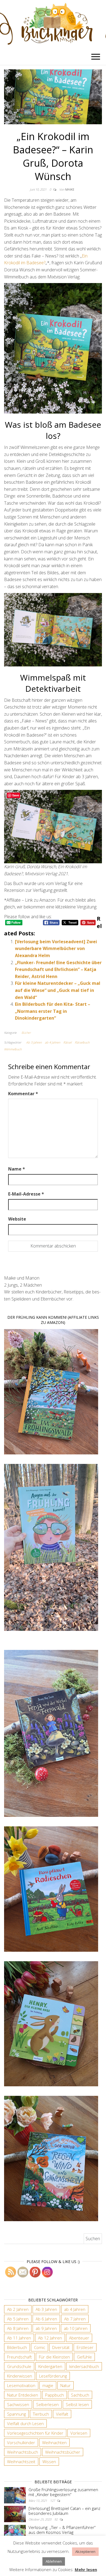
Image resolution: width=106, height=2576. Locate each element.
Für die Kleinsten (54, 2357)
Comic (40, 2347)
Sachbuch (80, 2395)
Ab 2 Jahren (18, 2309)
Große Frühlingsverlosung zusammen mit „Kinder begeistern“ (63, 2492)
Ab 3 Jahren (34, 1042)
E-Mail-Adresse (26, 1194)
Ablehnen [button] (54, 2561)
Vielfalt (62, 2414)
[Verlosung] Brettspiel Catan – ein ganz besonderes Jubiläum (64, 2511)
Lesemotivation (21, 2385)
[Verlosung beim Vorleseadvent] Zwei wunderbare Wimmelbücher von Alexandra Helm (56, 949)
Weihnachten (54, 2442)
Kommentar (23, 1094)
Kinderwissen (20, 2376)
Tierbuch (41, 2414)
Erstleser (85, 2347)
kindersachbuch (84, 2366)
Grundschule (19, 2366)
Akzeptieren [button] (85, 2552)
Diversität (61, 2347)
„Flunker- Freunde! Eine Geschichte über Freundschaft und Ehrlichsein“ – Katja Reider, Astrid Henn (58, 969)
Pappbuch (54, 2395)
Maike (70, 189)
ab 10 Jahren (76, 2328)
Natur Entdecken (23, 2395)
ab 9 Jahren (46, 2328)
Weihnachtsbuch (23, 2452)
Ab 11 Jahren (19, 2338)
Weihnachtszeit (21, 2462)
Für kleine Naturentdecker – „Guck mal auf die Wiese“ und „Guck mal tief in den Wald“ (58, 990)
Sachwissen (18, 2404)
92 (56, 2519)
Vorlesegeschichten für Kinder (35, 2433)
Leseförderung (53, 2376)
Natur (66, 2385)
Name (17, 1169)
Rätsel (67, 1042)
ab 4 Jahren (52, 1042)
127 (53, 2501)
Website (17, 1219)
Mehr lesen (86, 2569)
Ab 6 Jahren (46, 2319)
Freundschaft (19, 2357)
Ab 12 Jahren (50, 2338)
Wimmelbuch (13, 1049)
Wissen (49, 2462)
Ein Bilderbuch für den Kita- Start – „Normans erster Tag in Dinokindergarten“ (53, 1011)
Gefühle (84, 2357)
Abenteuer (79, 2338)
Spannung (16, 2414)
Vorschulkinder (21, 2442)
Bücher (26, 1033)
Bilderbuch (17, 2347)
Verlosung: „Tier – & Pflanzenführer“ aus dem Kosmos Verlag (62, 2530)
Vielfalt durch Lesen (25, 2423)
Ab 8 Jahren (18, 2328)
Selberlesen (47, 2404)
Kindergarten (50, 2366)
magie (48, 2385)
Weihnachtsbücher (63, 2452)
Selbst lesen (77, 2404)
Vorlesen (79, 2433)
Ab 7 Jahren (75, 2319)
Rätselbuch (82, 1042)
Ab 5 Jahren (18, 2319)
